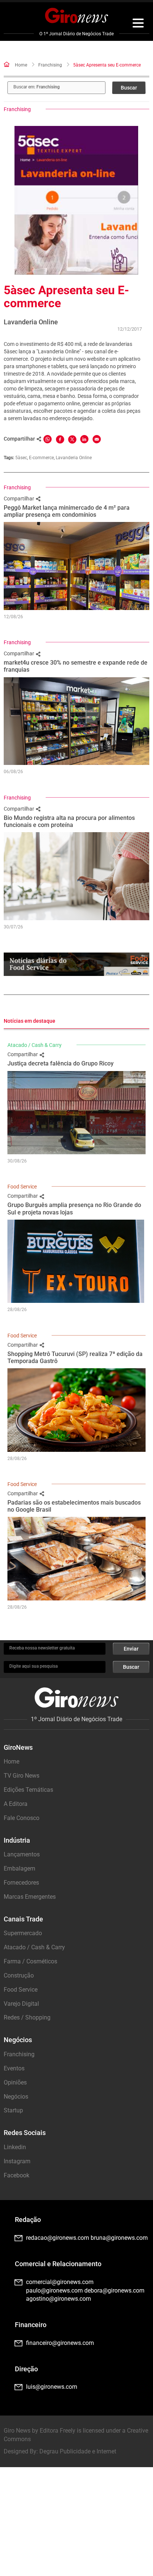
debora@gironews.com (114, 2291)
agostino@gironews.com (58, 2299)
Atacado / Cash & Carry (35, 1045)
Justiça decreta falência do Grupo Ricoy (61, 1063)
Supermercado (23, 1933)
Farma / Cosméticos (30, 1961)
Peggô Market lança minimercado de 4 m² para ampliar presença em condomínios (67, 511)
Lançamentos (22, 1854)
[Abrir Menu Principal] (138, 24)
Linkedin (15, 2147)
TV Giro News (22, 1776)
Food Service (22, 1187)
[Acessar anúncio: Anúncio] (76, 964)
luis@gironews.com (52, 2387)
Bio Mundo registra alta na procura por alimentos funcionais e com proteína (69, 821)
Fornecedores (21, 1883)
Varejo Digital (21, 2004)
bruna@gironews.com (119, 2238)
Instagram (17, 2161)
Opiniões (15, 2082)
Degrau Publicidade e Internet (78, 2451)
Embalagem (19, 1868)
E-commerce (41, 458)
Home (21, 65)
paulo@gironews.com (54, 2291)
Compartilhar (19, 499)
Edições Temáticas (28, 1790)
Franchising (50, 65)
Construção (19, 1975)
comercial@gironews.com (60, 2282)
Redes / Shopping (27, 2017)
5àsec (21, 458)
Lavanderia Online (74, 458)
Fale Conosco (22, 1818)
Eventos (14, 2068)
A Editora (16, 1804)
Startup (13, 2110)
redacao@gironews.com (58, 2238)
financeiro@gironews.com (60, 2343)
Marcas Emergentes (30, 1897)
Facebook (17, 2175)
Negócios (16, 2097)
